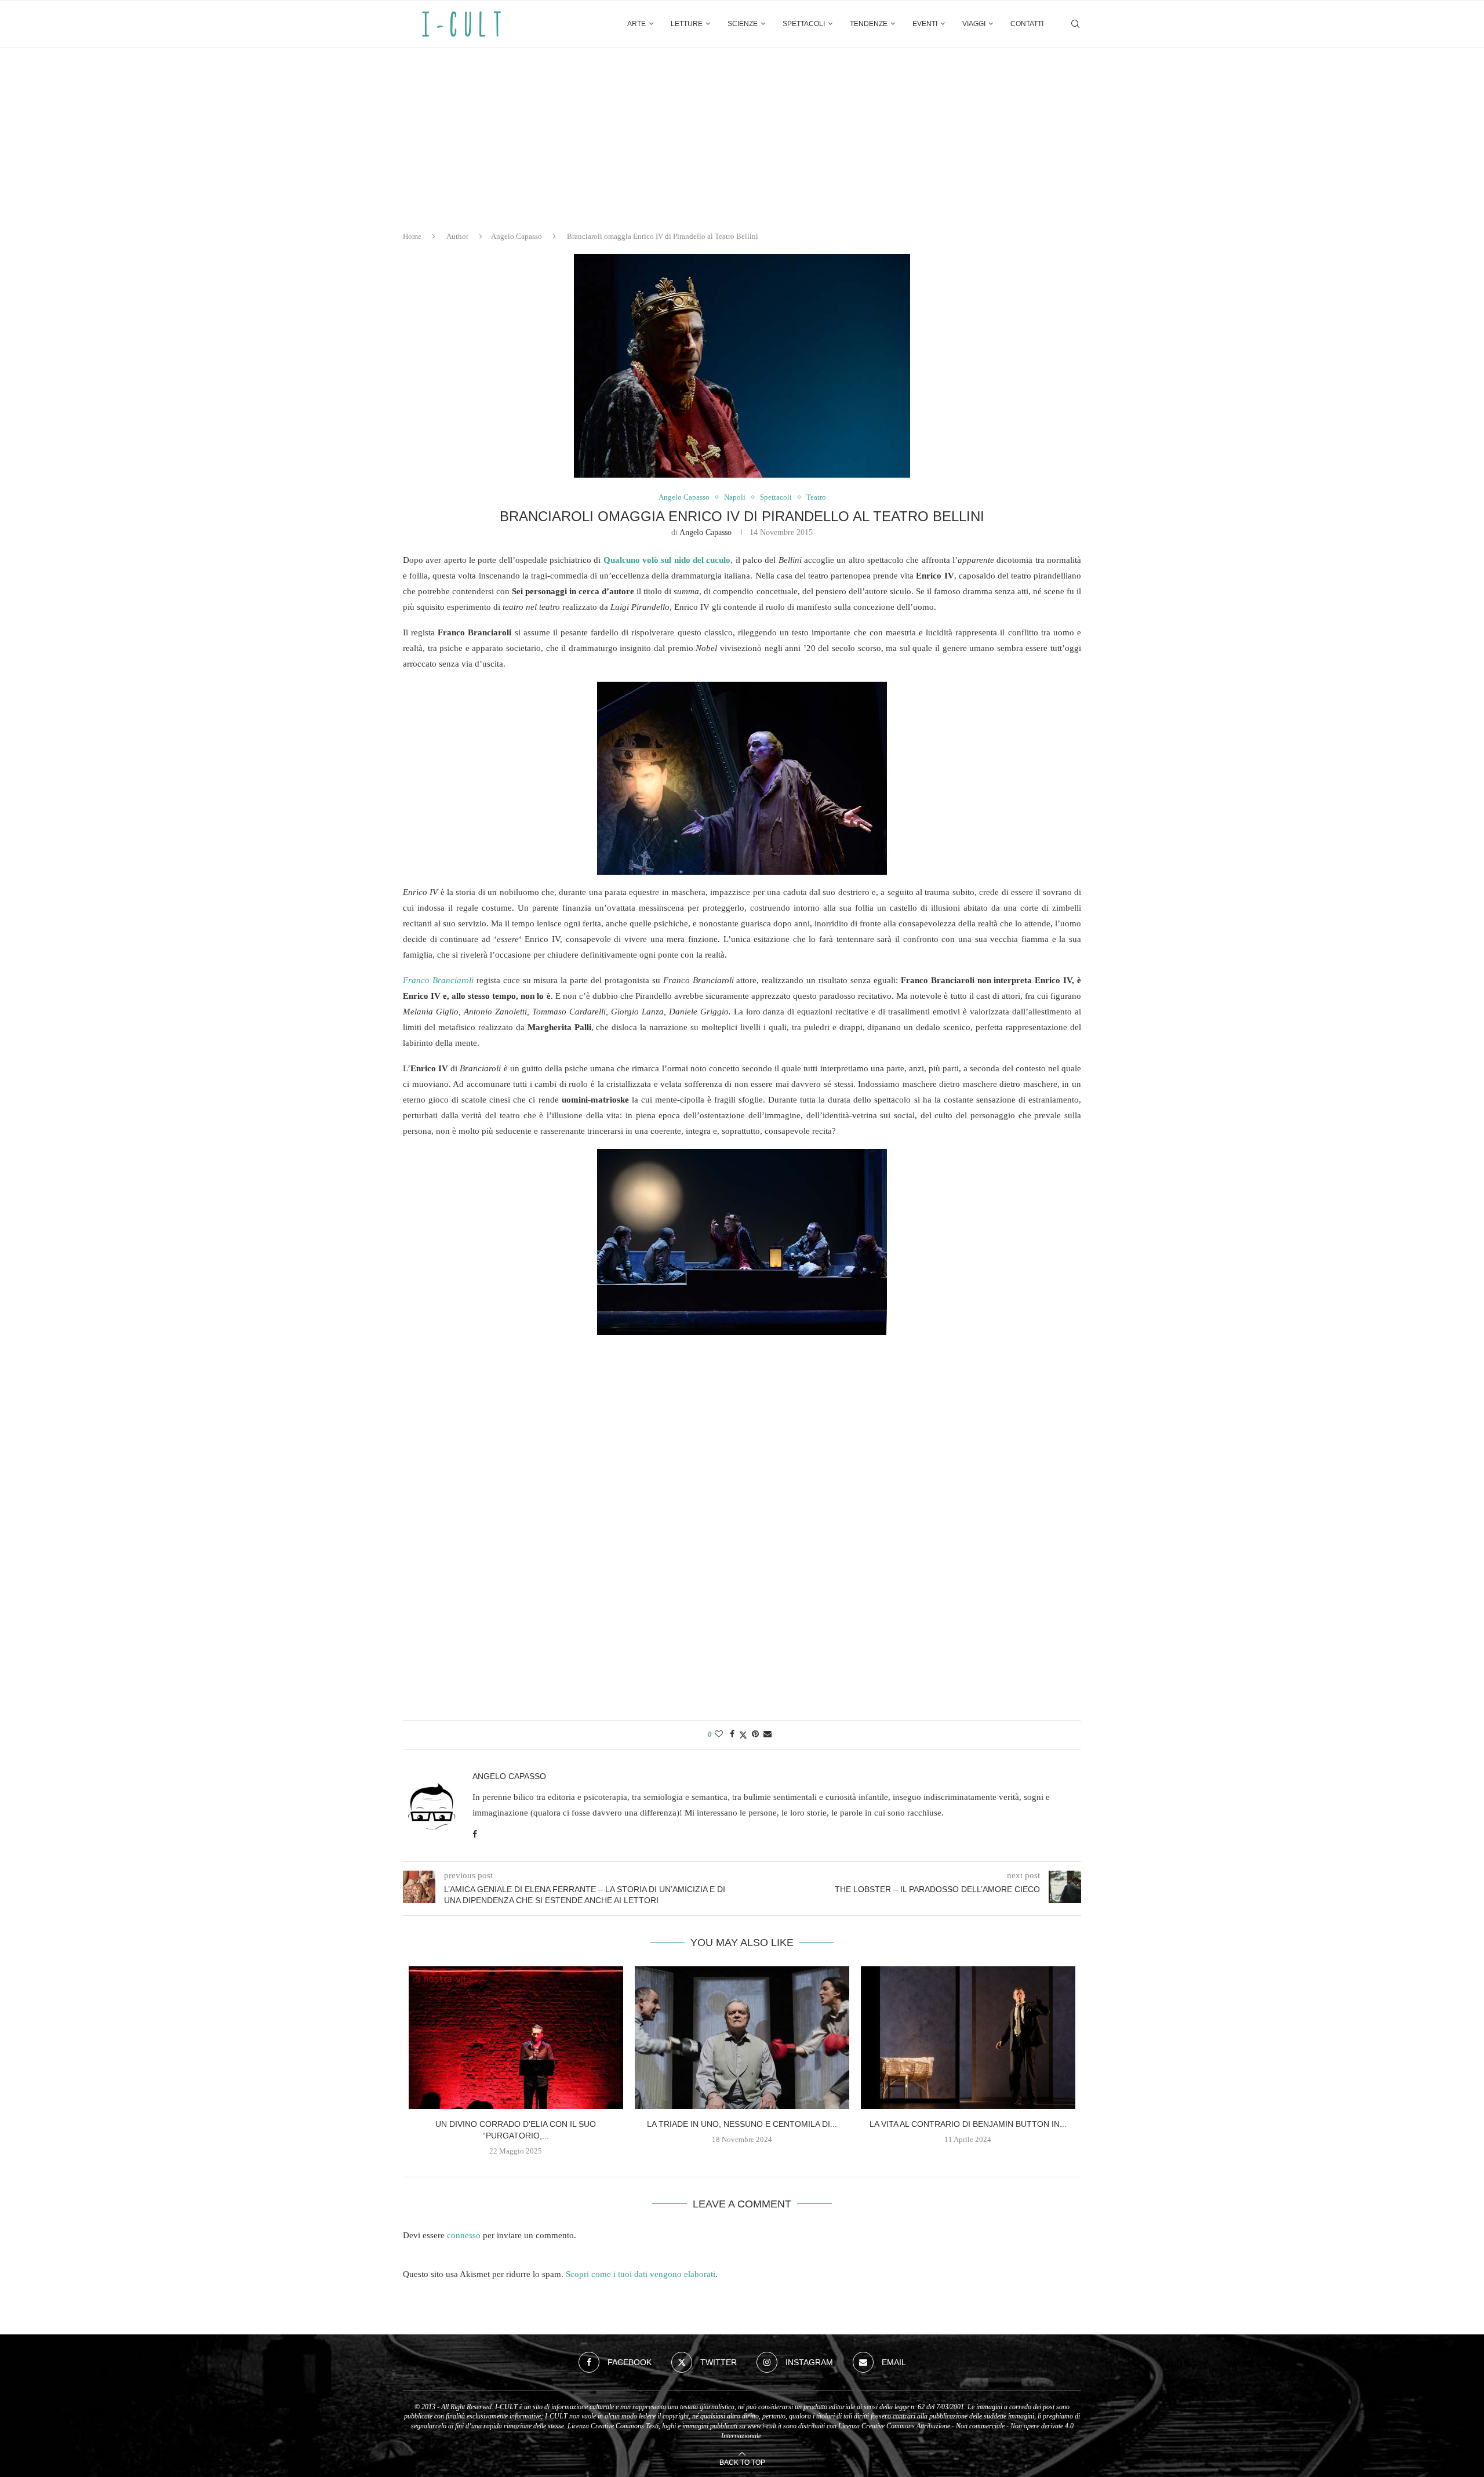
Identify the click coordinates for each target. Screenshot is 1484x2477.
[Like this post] (719, 1734)
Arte (636, 24)
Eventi (925, 24)
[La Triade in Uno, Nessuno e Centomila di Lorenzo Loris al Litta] (742, 2038)
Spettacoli (804, 24)
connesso (464, 2235)
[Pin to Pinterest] (755, 1734)
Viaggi (974, 24)
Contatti (1027, 24)
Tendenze (869, 24)
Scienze (743, 24)
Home (412, 236)
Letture (687, 24)
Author (457, 236)
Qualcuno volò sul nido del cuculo (667, 560)
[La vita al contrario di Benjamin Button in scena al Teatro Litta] (968, 2038)
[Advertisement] (742, 134)
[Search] (1075, 24)
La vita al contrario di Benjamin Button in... (968, 2124)
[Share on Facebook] (732, 1734)
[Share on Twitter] (743, 1735)
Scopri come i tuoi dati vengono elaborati (641, 2274)
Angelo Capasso (517, 236)
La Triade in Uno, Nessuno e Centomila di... (742, 2124)
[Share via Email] (768, 1734)
